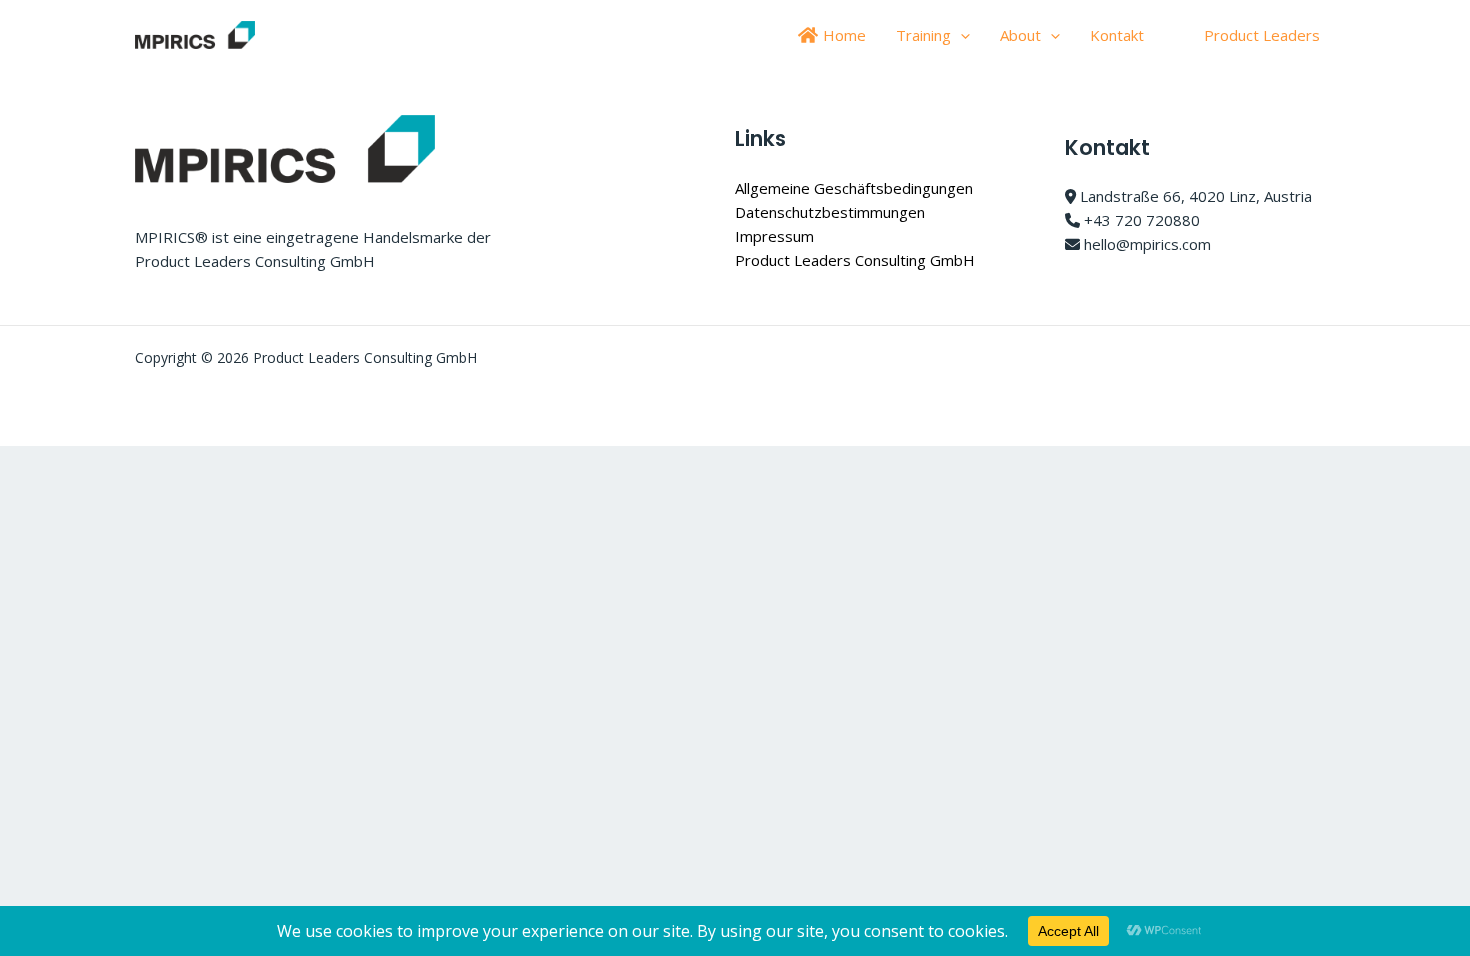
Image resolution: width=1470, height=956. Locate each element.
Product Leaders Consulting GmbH (855, 260)
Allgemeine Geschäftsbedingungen (854, 188)
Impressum (774, 236)
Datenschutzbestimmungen (830, 212)
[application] (960, 35)
